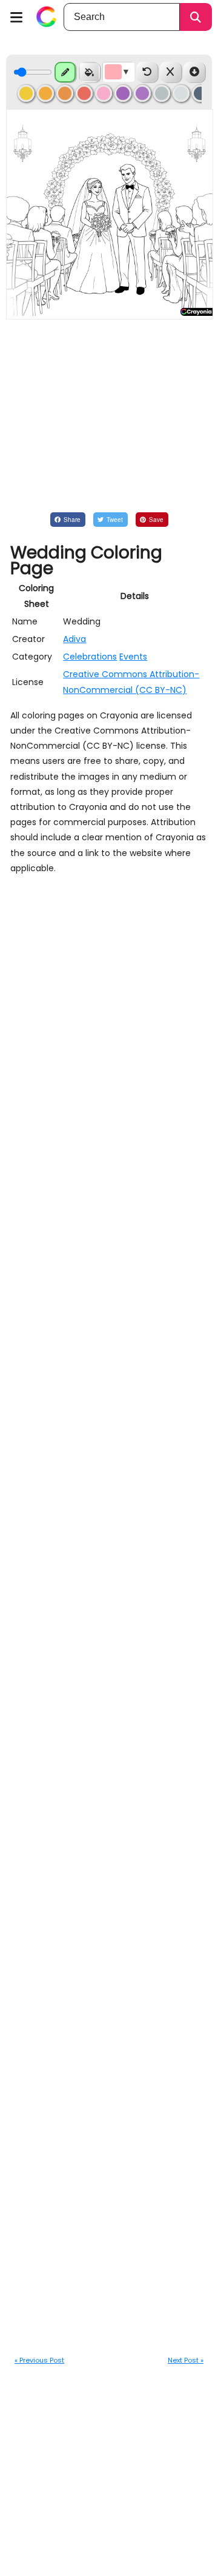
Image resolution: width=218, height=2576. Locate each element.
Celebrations (90, 657)
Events (133, 657)
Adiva (74, 639)
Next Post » (186, 2360)
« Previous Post (39, 2360)
